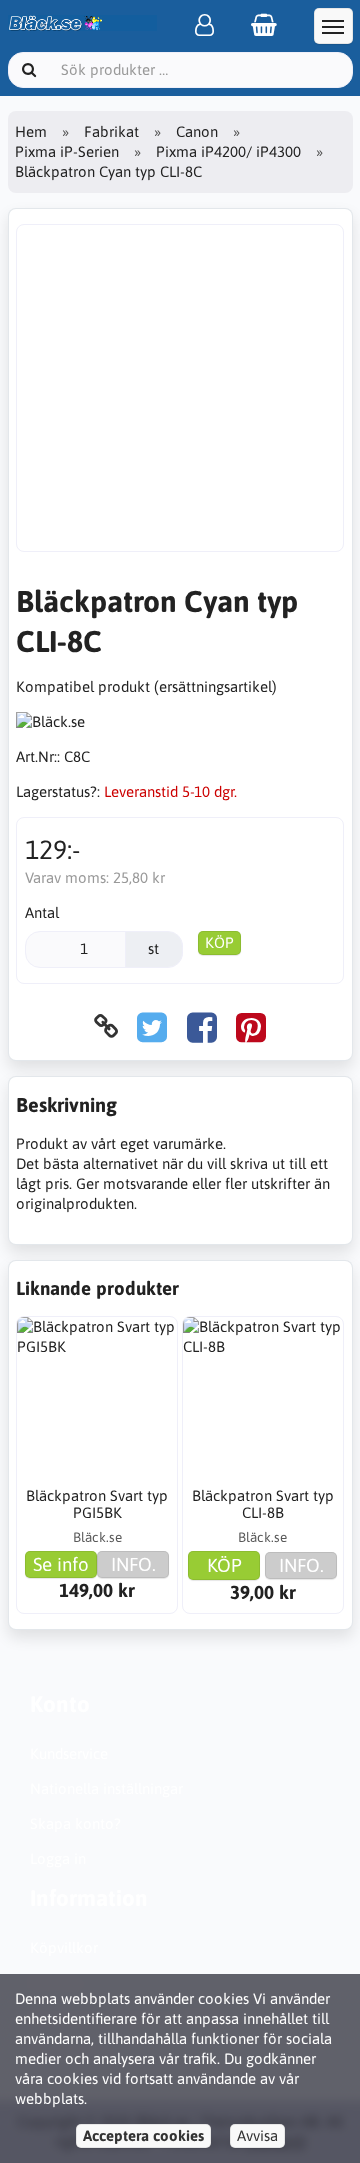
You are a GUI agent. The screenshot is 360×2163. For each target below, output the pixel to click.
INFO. (133, 1564)
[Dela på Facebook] (202, 1026)
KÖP (219, 942)
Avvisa (257, 2135)
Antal (42, 912)
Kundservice (69, 1753)
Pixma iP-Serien (67, 151)
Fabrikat (111, 131)
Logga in (58, 1858)
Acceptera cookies (143, 2135)
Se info (61, 1564)
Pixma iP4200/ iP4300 (228, 151)
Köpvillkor (64, 1947)
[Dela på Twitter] (152, 1026)
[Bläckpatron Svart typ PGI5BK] (97, 1397)
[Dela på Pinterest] (251, 1026)
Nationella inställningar (106, 1788)
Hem (31, 131)
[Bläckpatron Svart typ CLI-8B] (263, 1397)
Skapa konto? (75, 1823)
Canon (197, 131)
